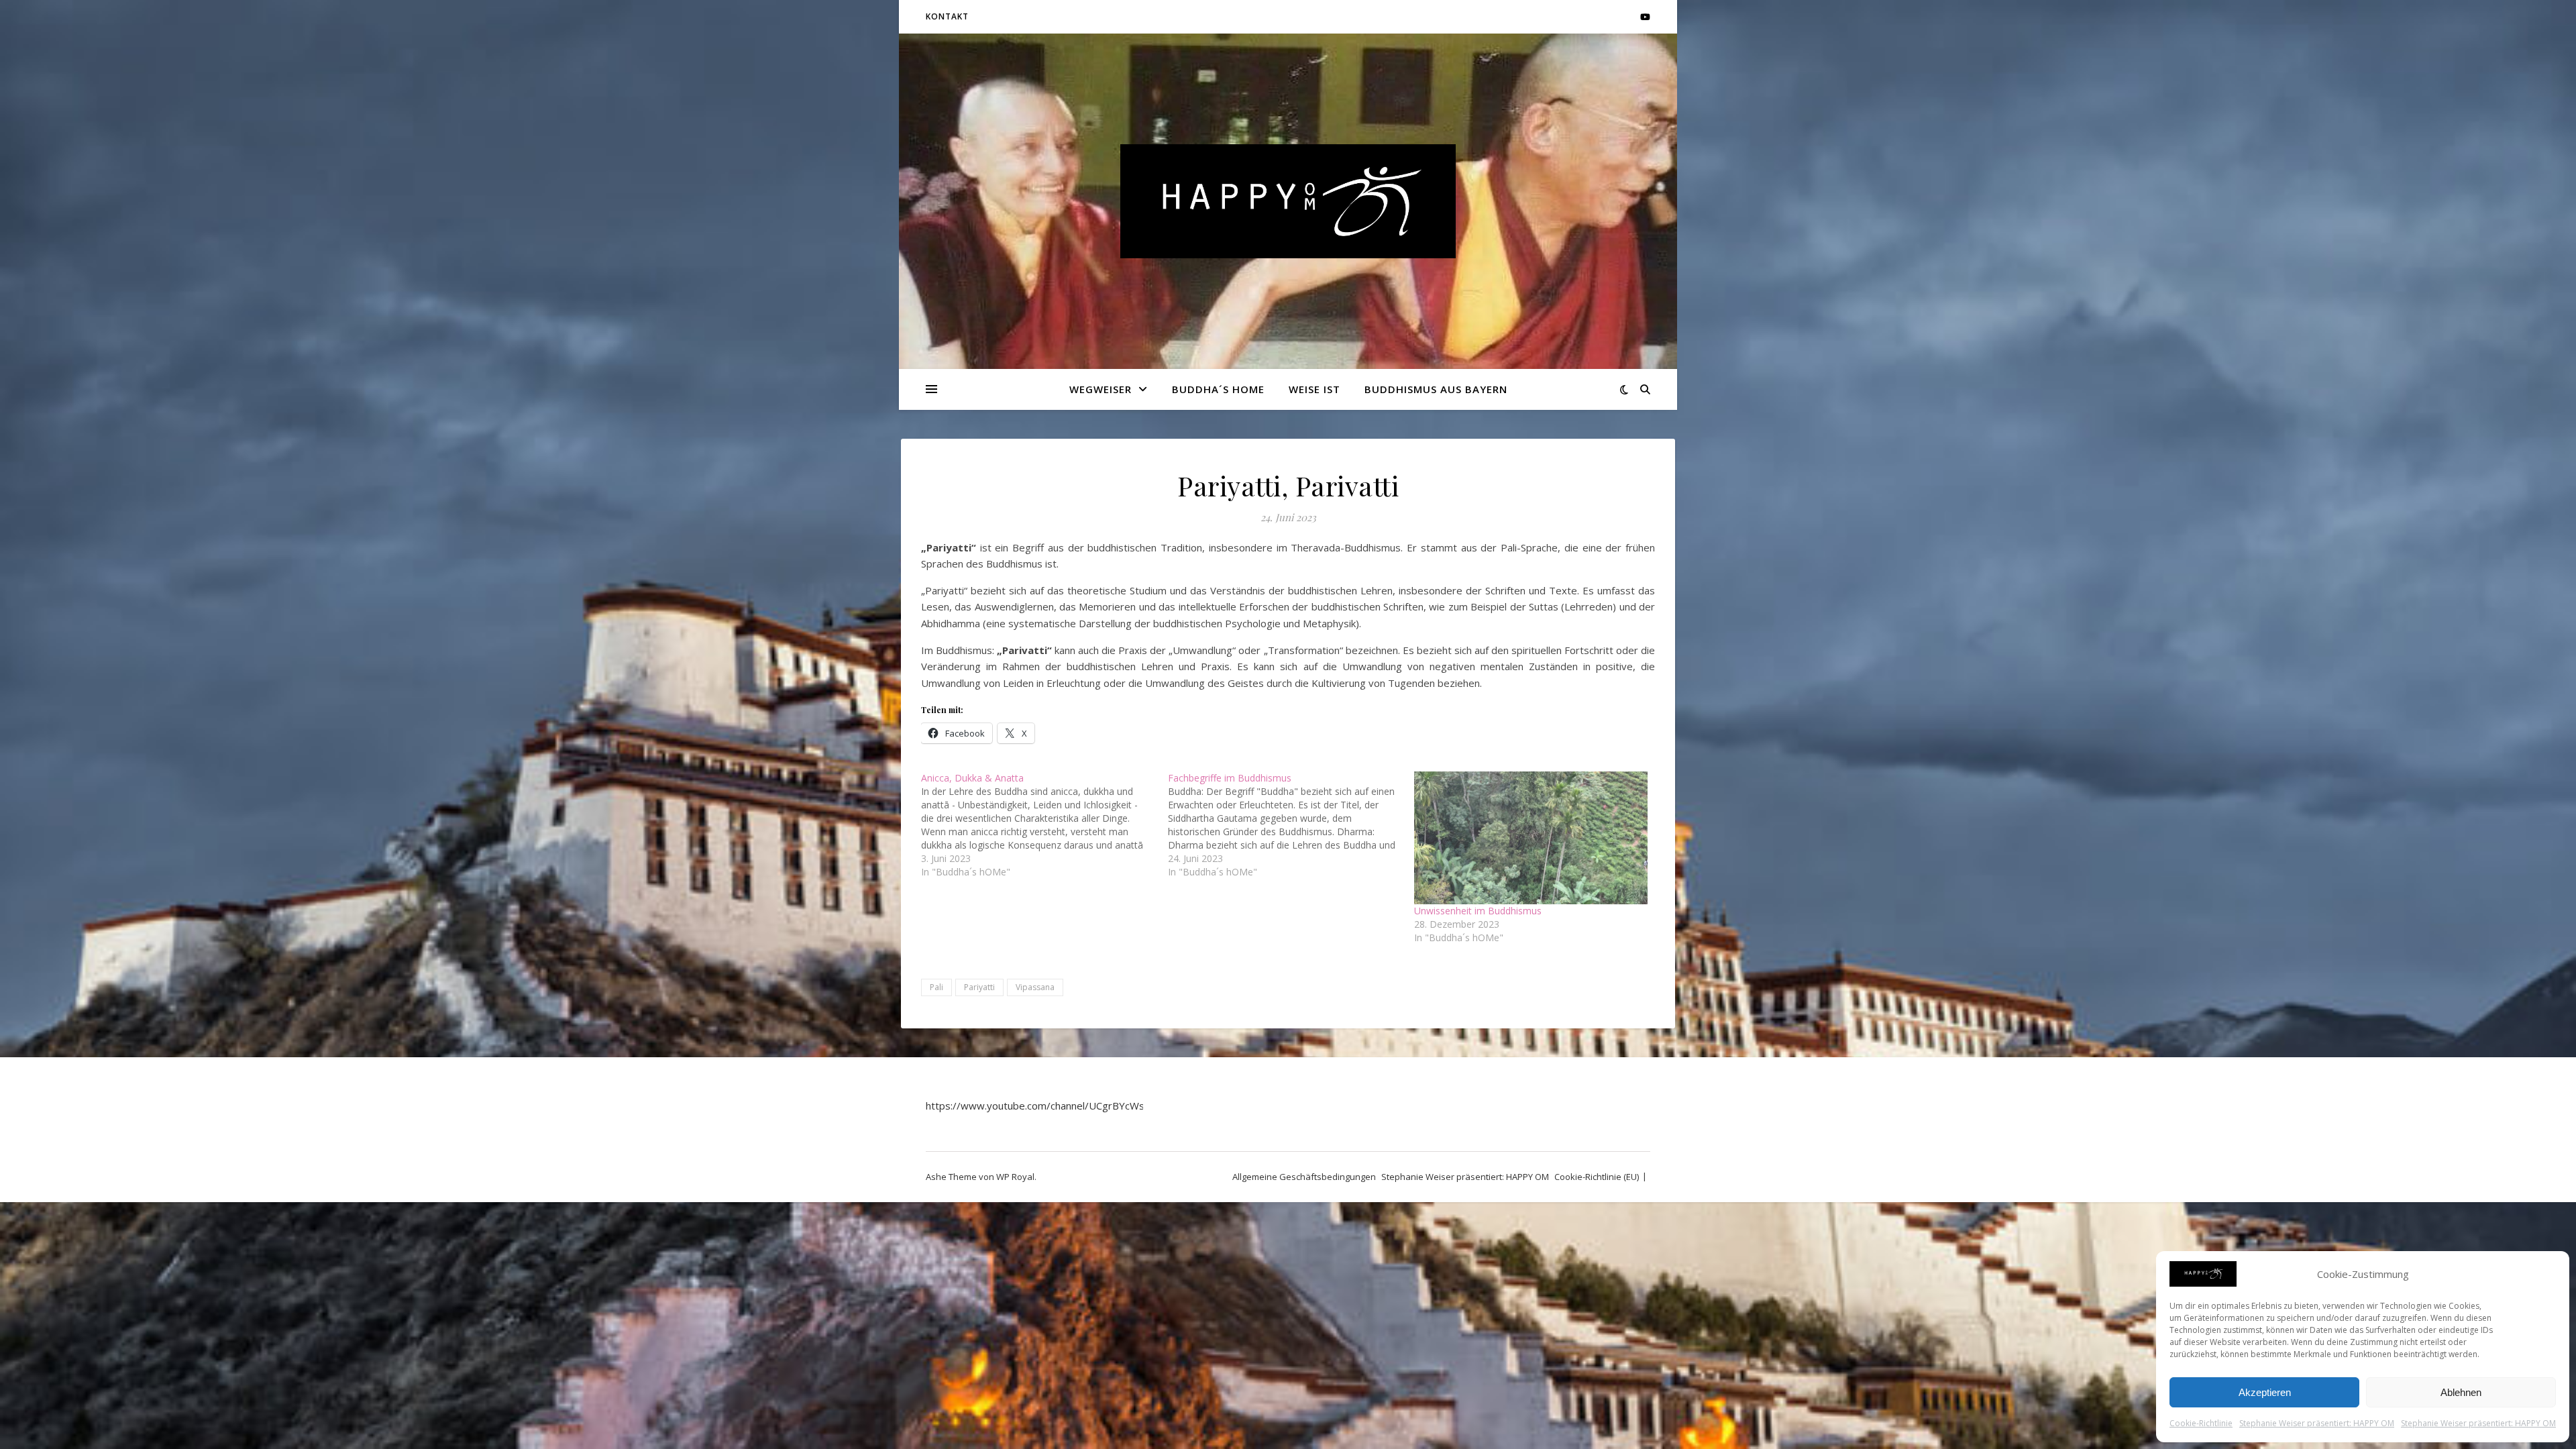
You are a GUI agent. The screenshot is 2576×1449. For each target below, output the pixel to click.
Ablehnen (2461, 1392)
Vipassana (1035, 987)
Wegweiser (1101, 389)
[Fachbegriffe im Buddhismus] (1291, 825)
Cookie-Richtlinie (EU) (1597, 1177)
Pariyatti (979, 987)
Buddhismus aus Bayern (1436, 389)
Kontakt (947, 16)
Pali (936, 987)
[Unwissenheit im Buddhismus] (1531, 838)
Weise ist (1314, 389)
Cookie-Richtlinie (2201, 1423)
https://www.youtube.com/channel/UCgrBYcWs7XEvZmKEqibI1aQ (1079, 1106)
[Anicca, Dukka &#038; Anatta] (1044, 825)
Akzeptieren (2265, 1392)
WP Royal (1015, 1177)
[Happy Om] (1288, 201)
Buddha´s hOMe (1218, 389)
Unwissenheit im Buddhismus (1478, 911)
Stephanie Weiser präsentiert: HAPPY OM (2317, 1423)
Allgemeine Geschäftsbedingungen (1304, 1177)
